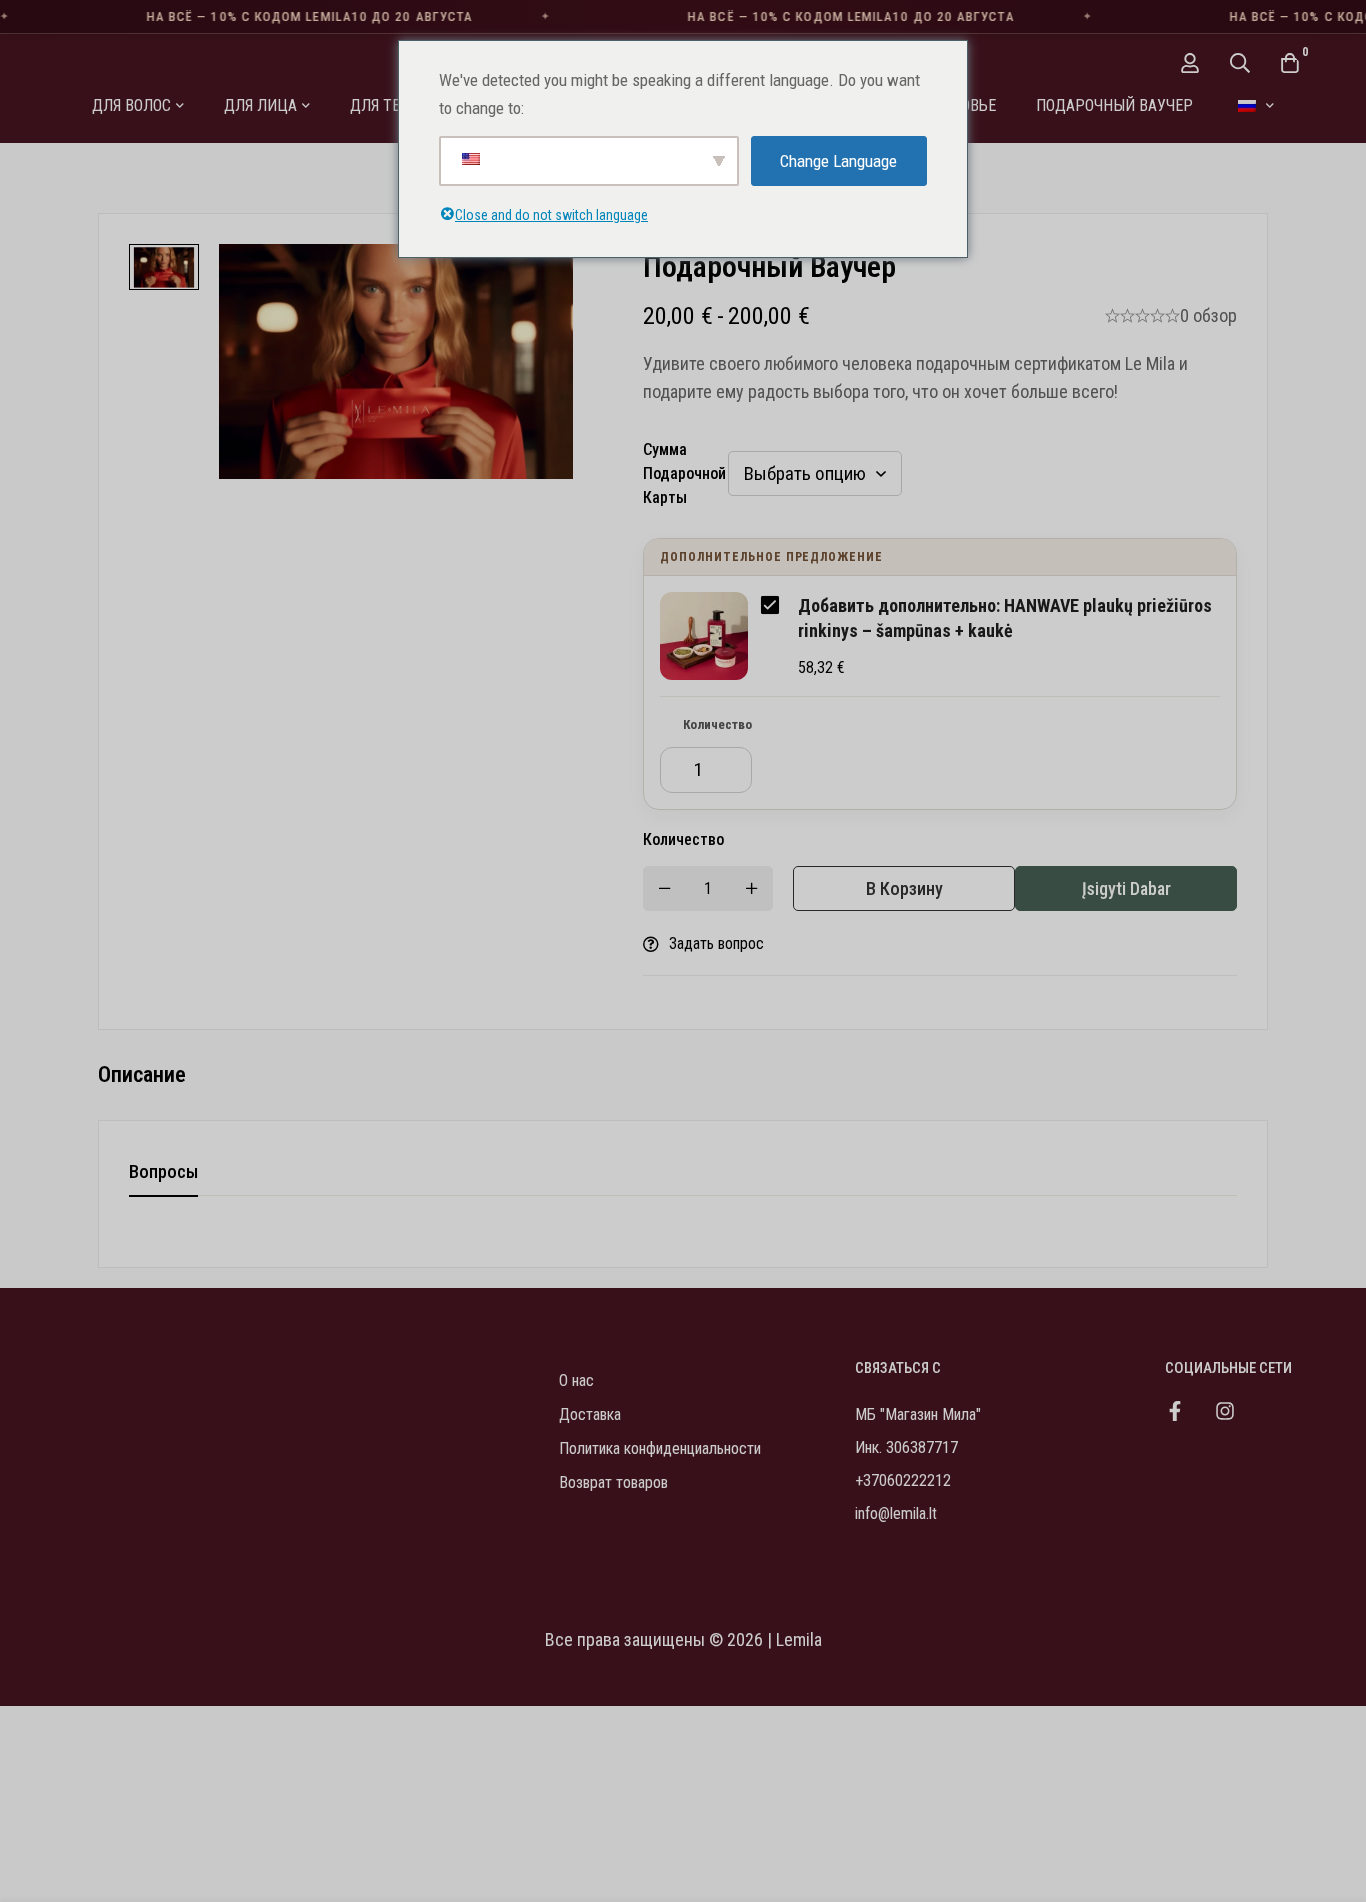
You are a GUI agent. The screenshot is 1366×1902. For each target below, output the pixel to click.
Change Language (838, 161)
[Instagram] (1225, 1411)
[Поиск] (1240, 63)
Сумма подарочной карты (684, 473)
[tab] (163, 1173)
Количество (717, 724)
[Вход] (1190, 63)
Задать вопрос (716, 943)
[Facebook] (1175, 1411)
